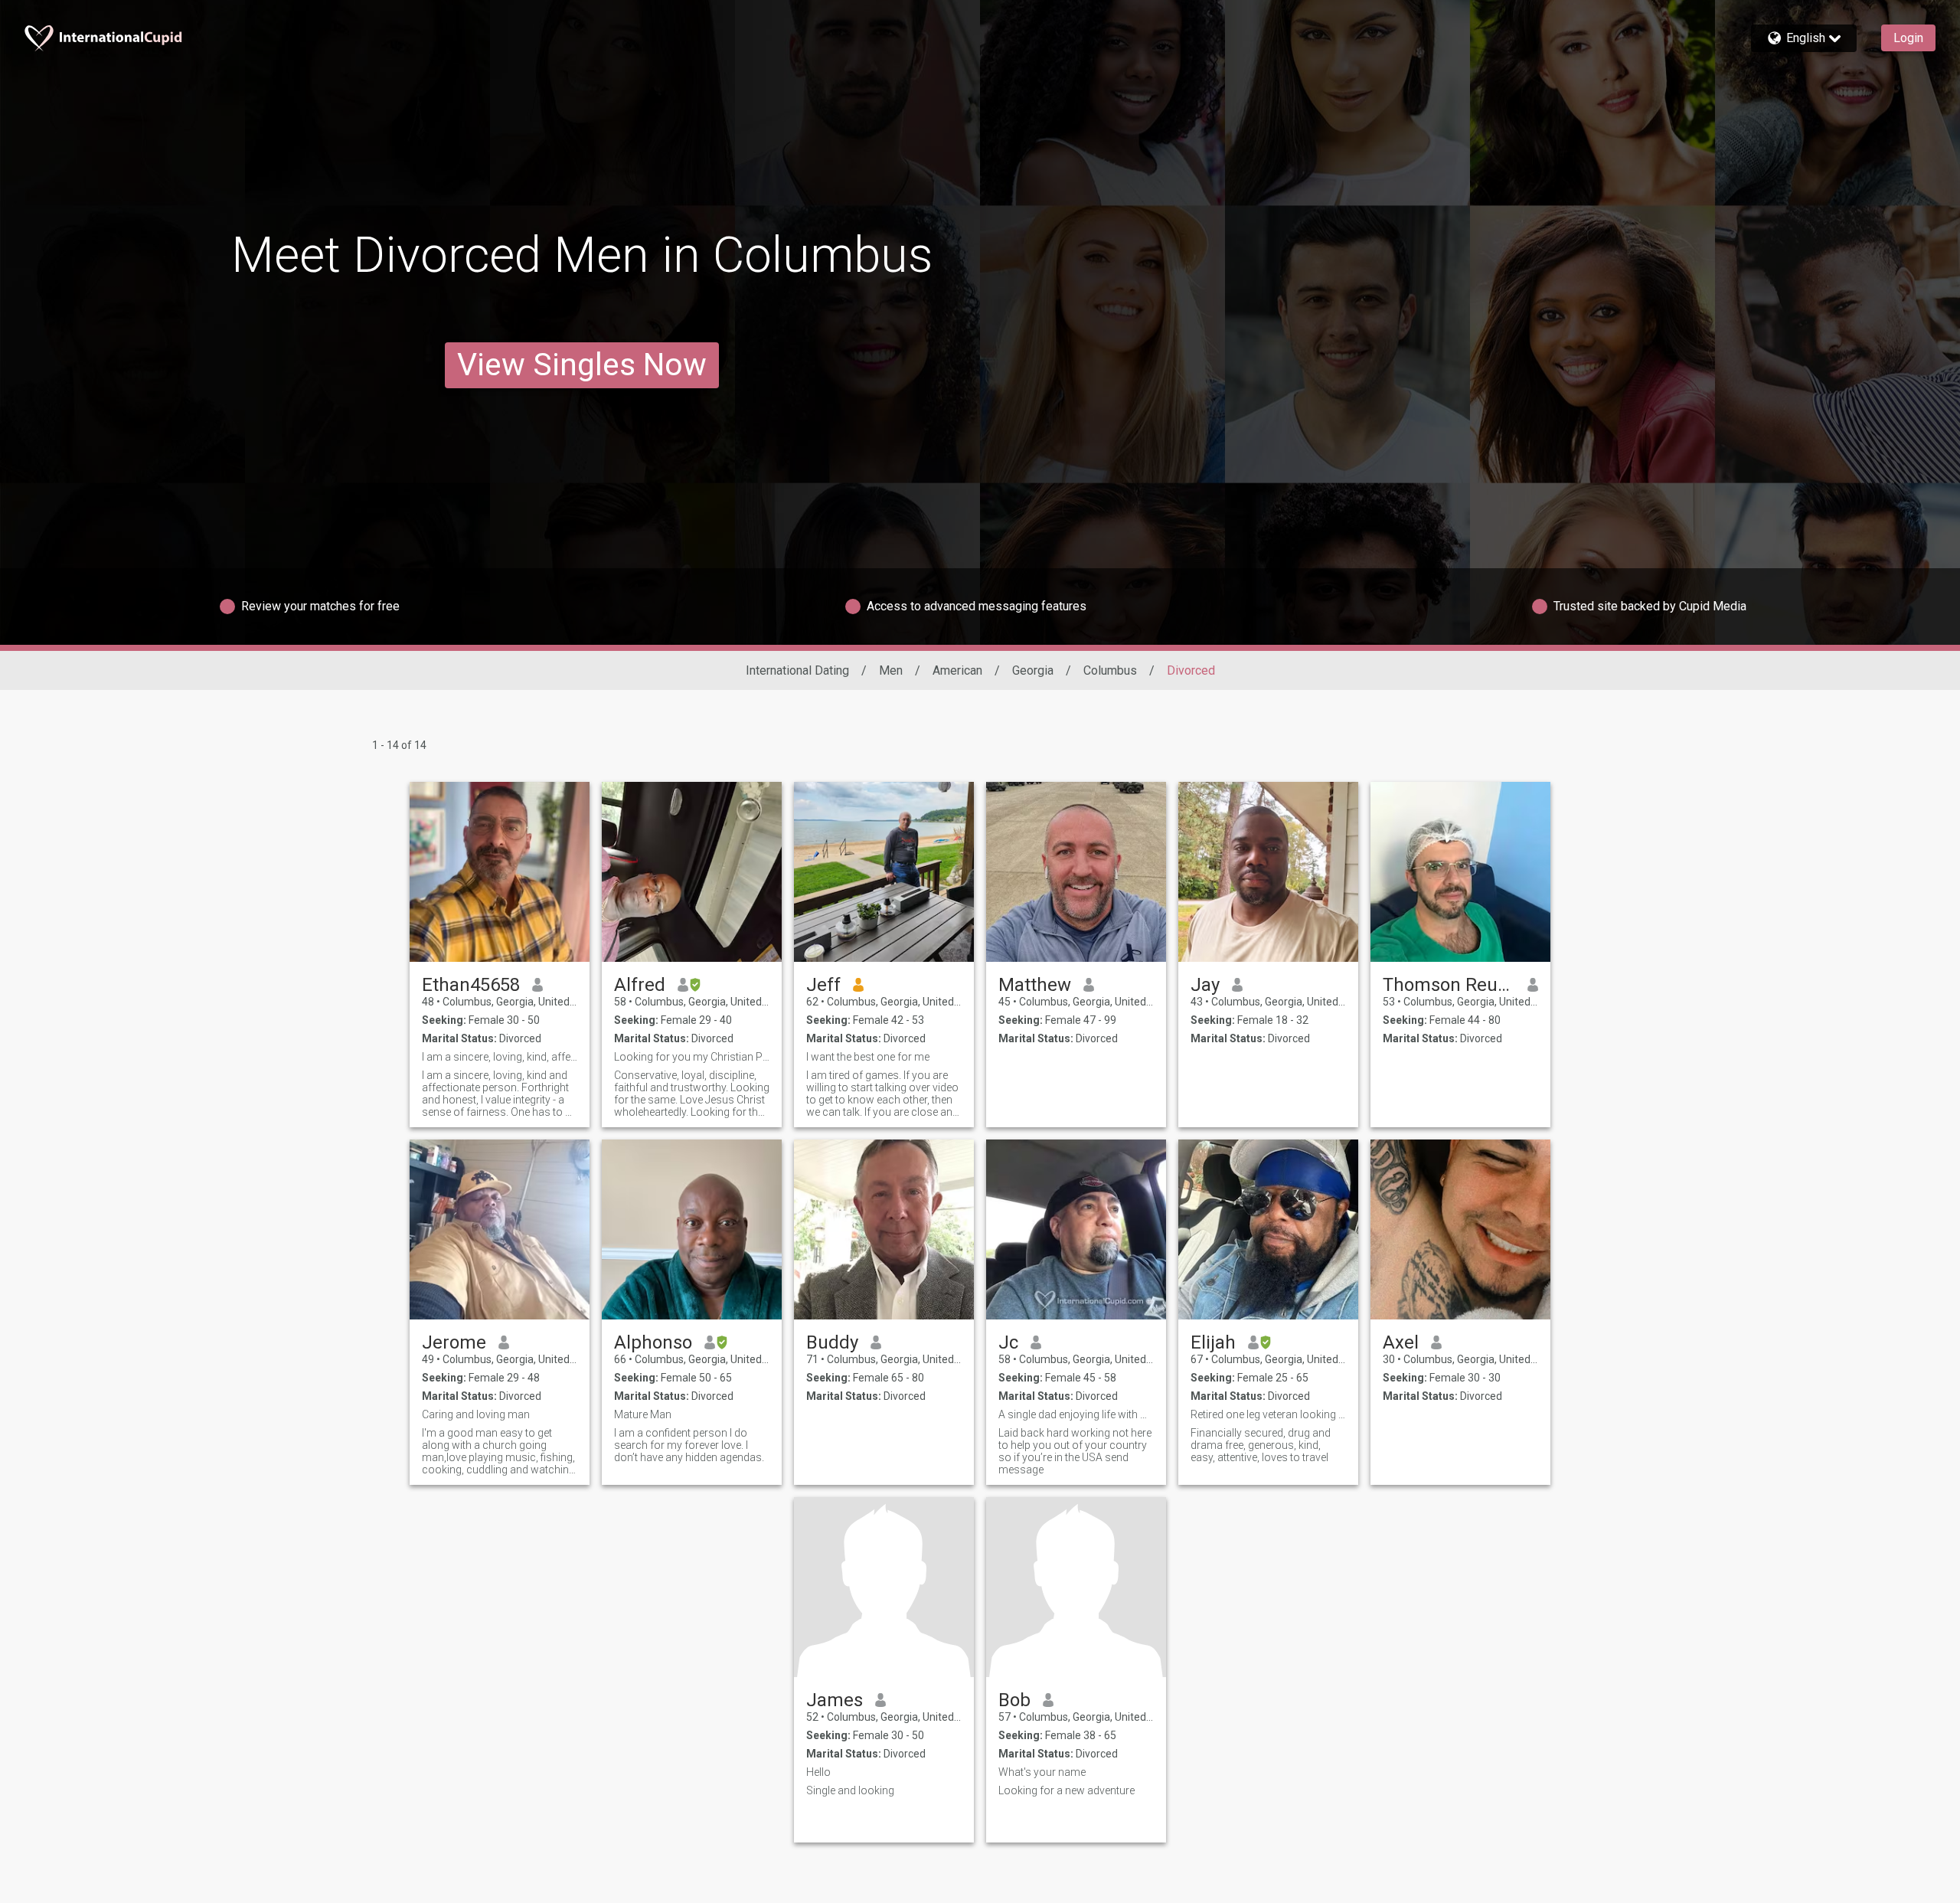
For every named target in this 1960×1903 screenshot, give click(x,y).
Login (1908, 38)
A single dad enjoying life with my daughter (1076, 1414)
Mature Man (643, 1414)
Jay (1205, 985)
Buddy (832, 1342)
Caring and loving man (476, 1414)
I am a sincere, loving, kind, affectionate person (500, 1057)
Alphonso (653, 1342)
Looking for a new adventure (1067, 1790)
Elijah (1213, 1342)
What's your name (1042, 1772)
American (957, 670)
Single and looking (850, 1790)
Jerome (454, 1342)
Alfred (640, 985)
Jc (1008, 1342)
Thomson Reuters (1449, 985)
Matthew (1035, 985)
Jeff (823, 985)
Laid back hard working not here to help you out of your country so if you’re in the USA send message (1075, 1451)
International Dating (797, 670)
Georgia (1033, 670)
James (835, 1700)
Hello (818, 1772)
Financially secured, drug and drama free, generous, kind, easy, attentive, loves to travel (1261, 1445)
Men (891, 670)
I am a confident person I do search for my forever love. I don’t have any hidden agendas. (689, 1445)
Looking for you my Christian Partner (692, 1057)
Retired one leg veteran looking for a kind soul (1268, 1414)
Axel (1401, 1342)
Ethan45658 (471, 985)
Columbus (1110, 670)
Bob (1014, 1700)
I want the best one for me (868, 1057)
